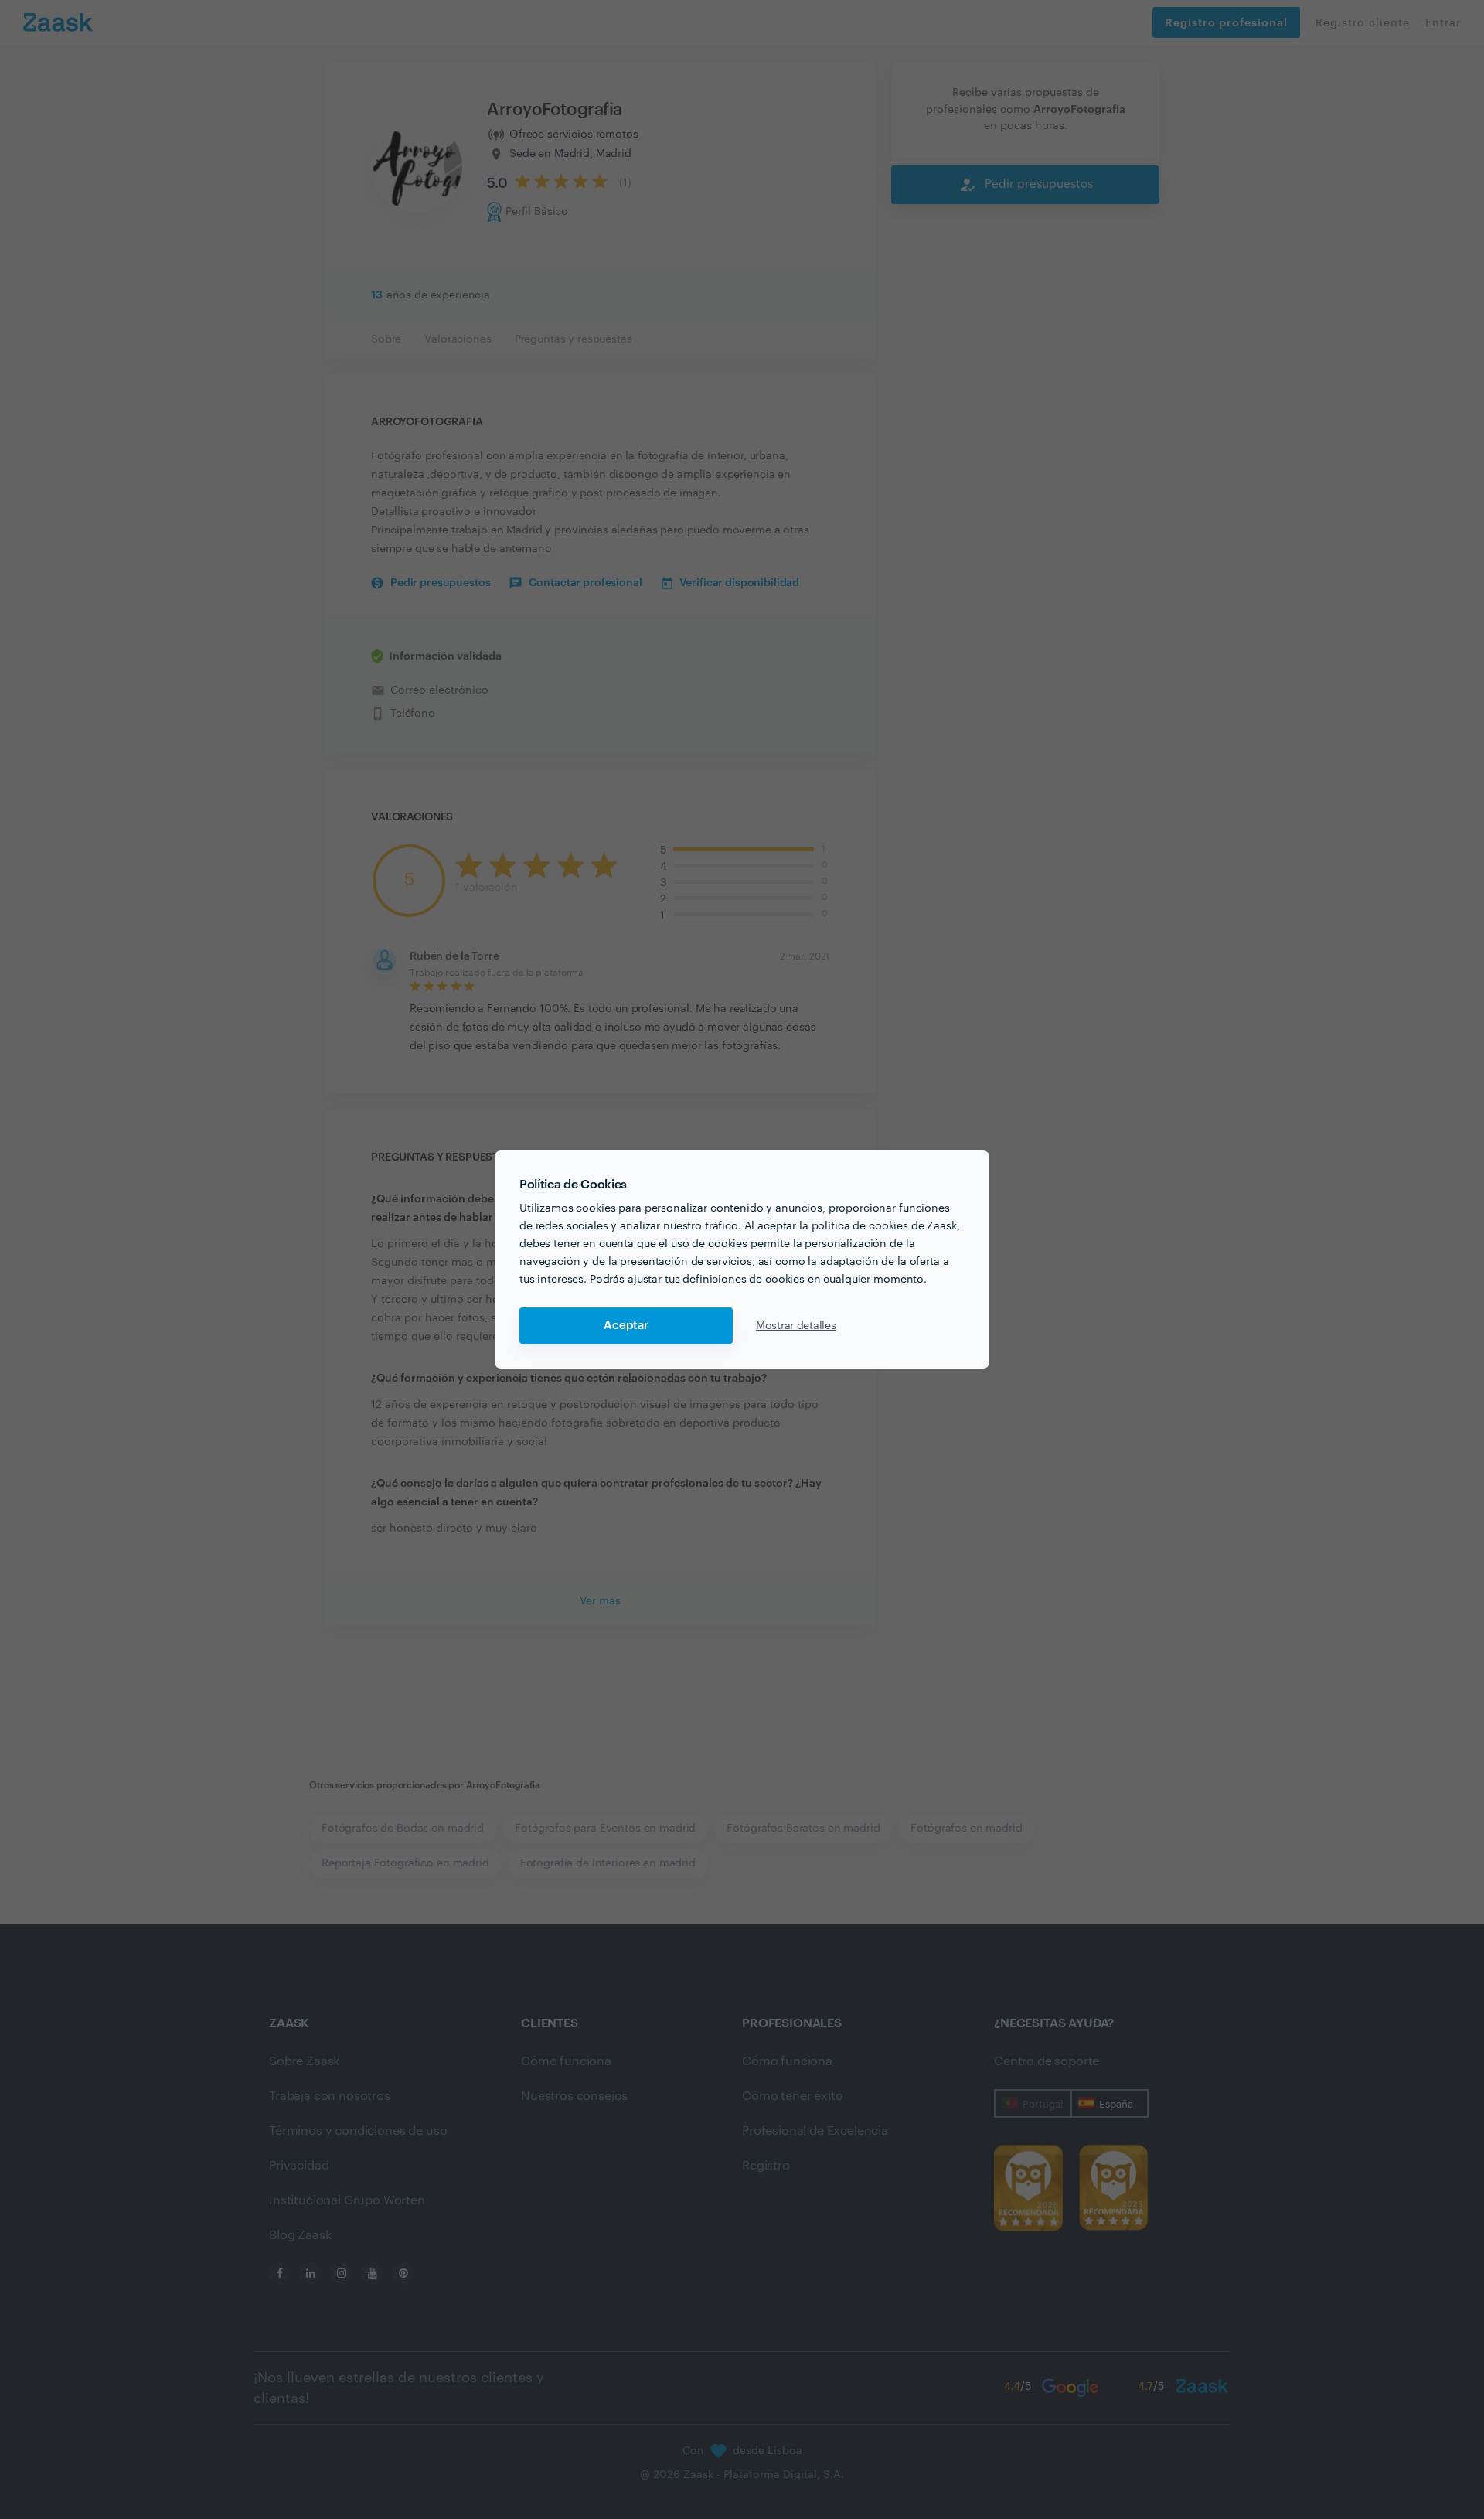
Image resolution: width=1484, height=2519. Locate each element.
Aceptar (626, 1326)
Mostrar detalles (796, 1326)
